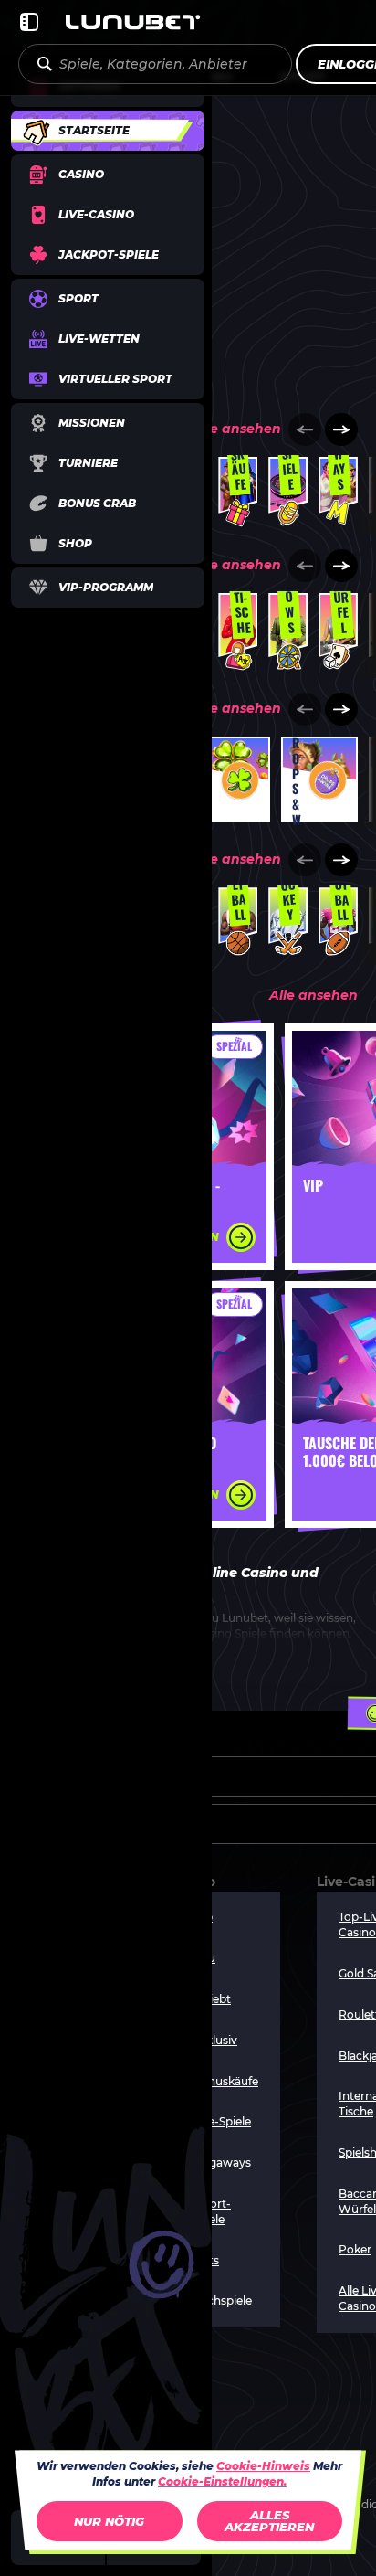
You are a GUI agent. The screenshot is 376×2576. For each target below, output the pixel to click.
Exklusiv (215, 2040)
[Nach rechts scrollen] (341, 429)
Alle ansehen (237, 429)
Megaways (222, 2163)
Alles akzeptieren (269, 2521)
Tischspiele (222, 2300)
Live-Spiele (222, 2121)
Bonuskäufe (225, 2081)
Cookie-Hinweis (263, 2466)
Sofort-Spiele (212, 2211)
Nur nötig (109, 2521)
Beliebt (212, 1999)
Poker (355, 2249)
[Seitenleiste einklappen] (29, 22)
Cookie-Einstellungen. (222, 2482)
